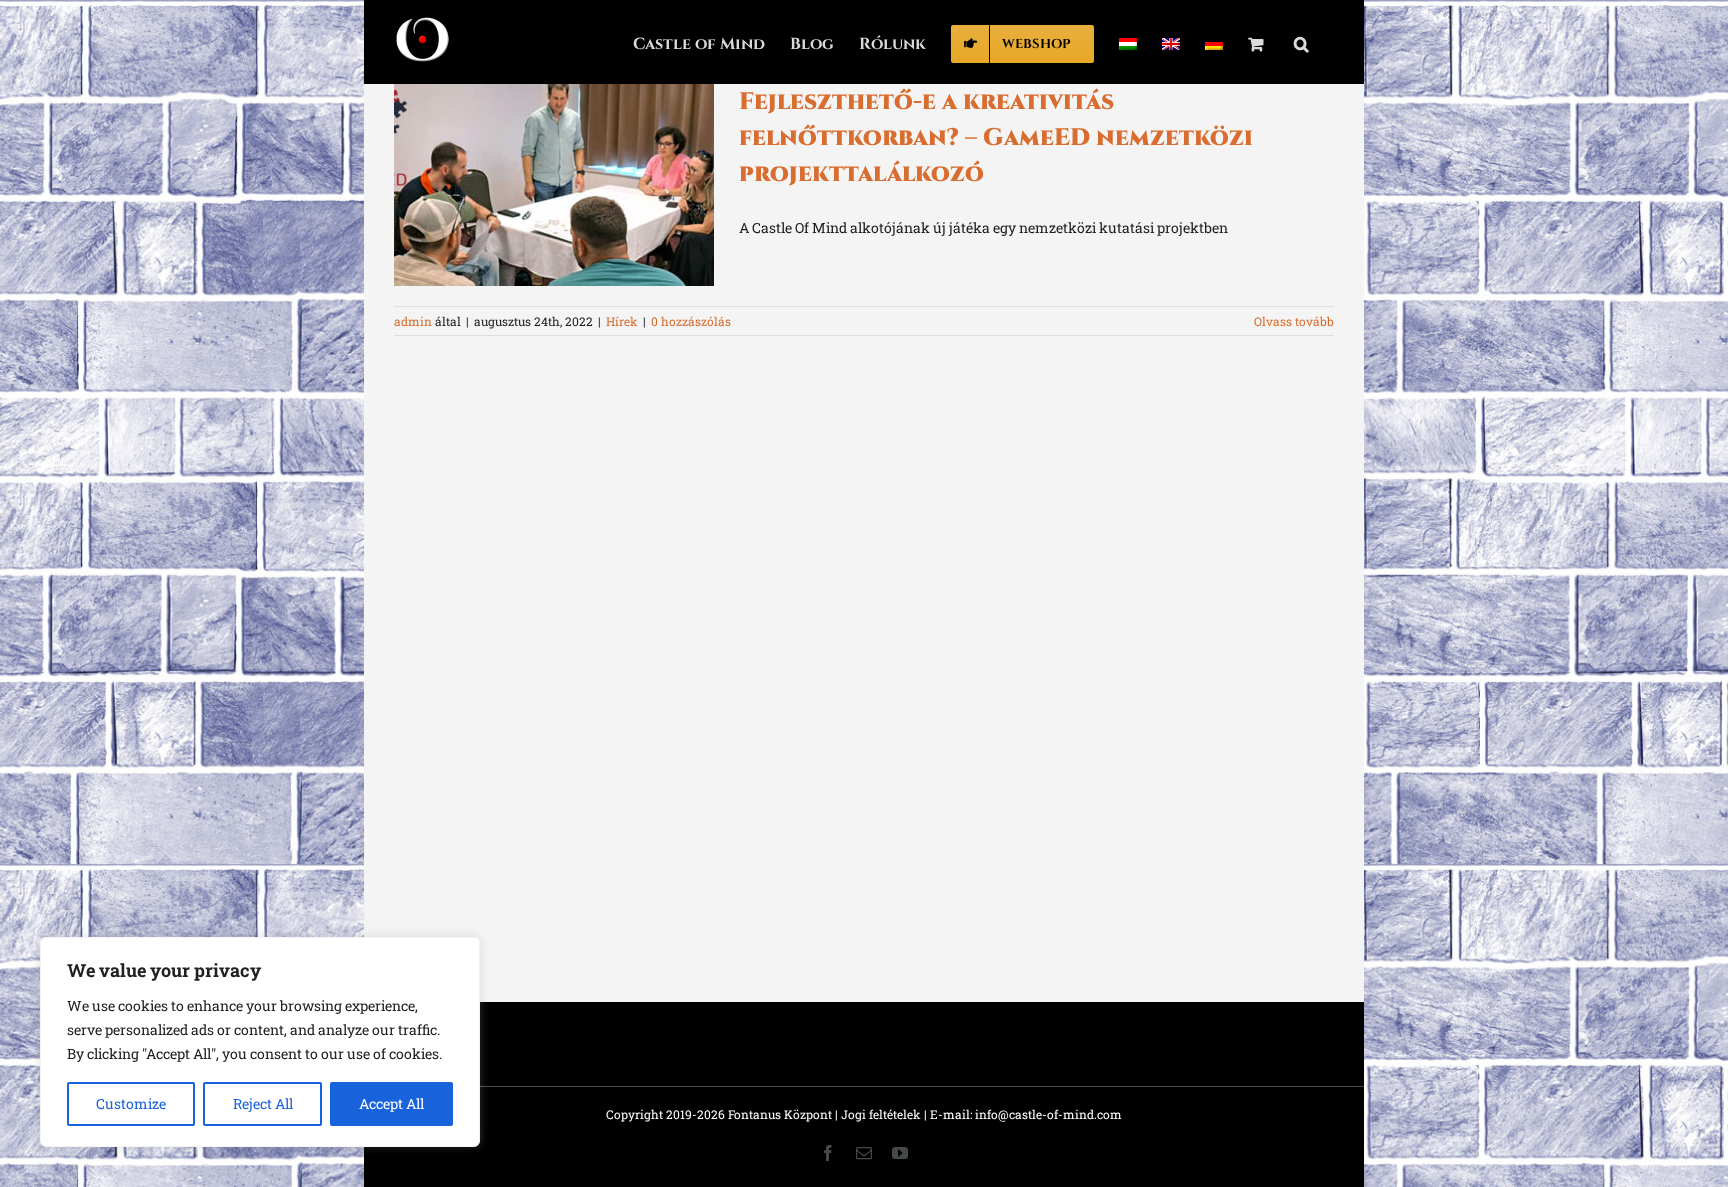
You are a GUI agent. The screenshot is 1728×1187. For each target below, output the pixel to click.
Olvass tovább (1294, 321)
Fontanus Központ (780, 1114)
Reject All (263, 1103)
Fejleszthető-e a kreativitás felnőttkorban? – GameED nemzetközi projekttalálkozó (996, 138)
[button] (1301, 42)
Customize (131, 1103)
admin (413, 321)
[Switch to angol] (1171, 42)
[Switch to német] (1214, 42)
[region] (260, 1042)
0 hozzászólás (691, 321)
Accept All (391, 1103)
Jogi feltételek (881, 1114)
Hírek (622, 321)
